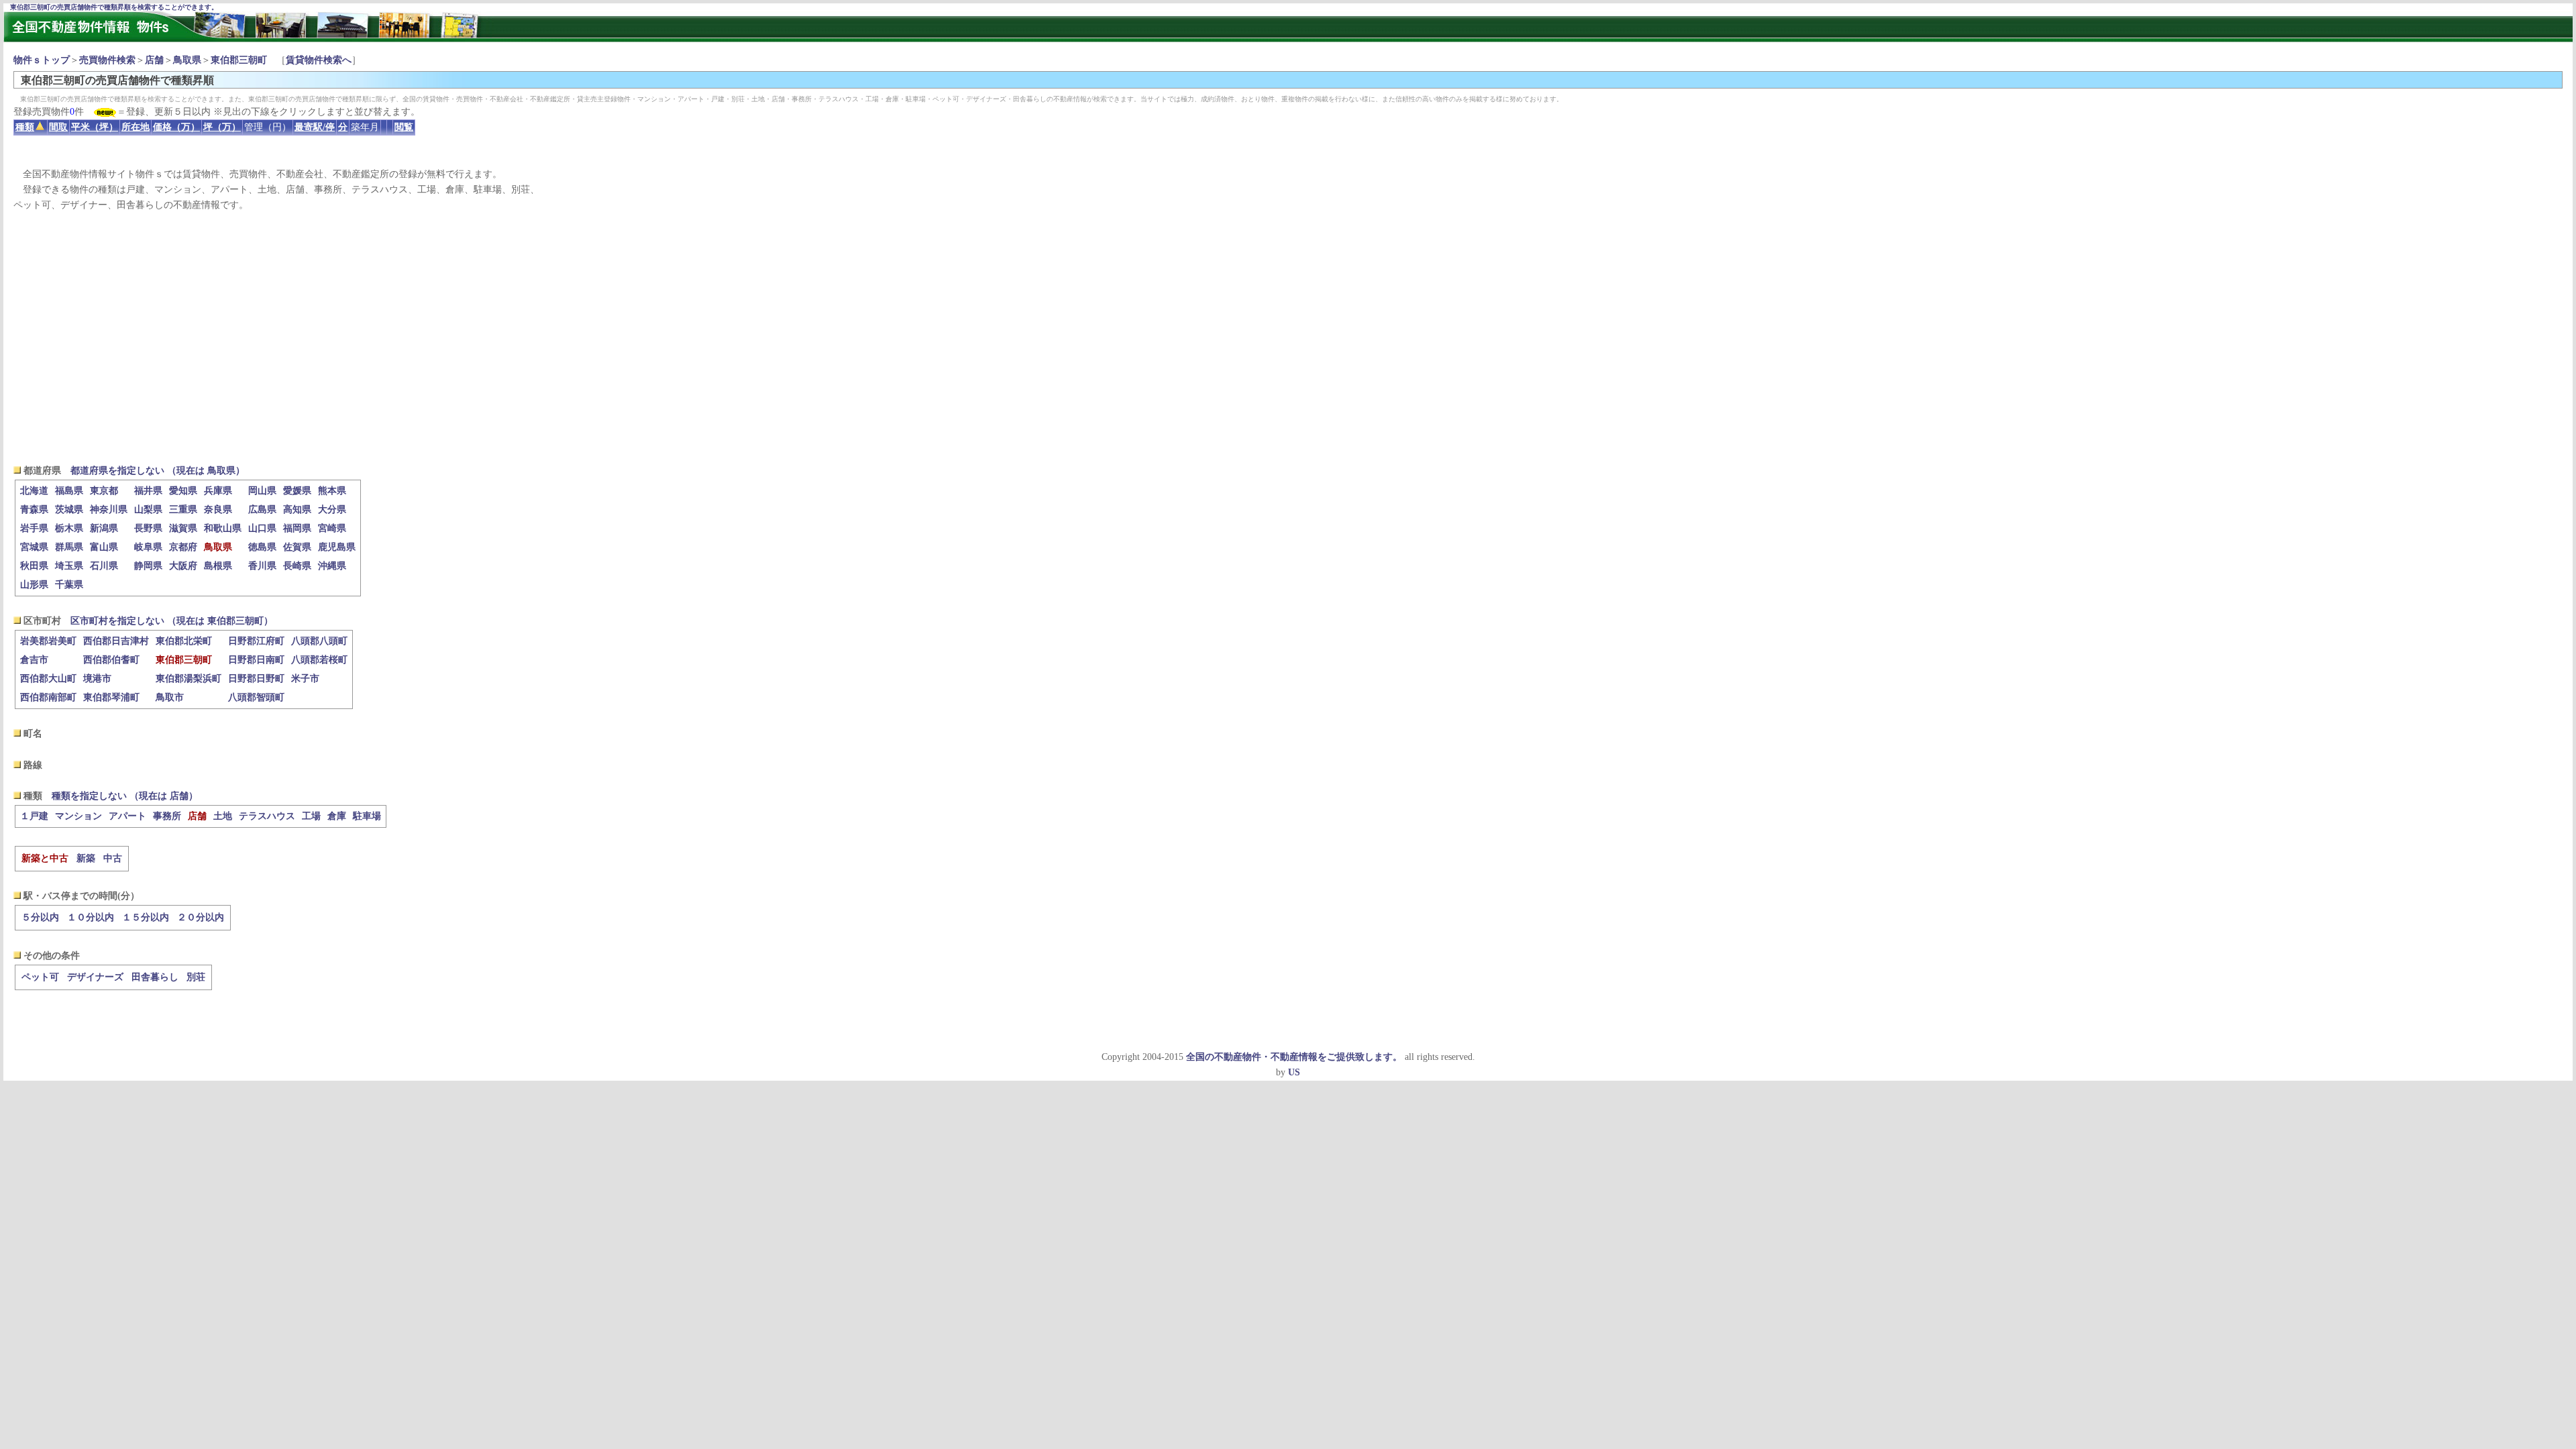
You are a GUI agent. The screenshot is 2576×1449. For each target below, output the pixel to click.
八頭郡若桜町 (319, 660)
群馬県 (69, 547)
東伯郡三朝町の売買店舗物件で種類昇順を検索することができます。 (114, 7)
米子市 (305, 679)
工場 (311, 816)
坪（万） (222, 127)
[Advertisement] (1288, 338)
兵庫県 (218, 491)
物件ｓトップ (42, 60)
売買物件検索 (107, 60)
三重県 (183, 509)
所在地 (136, 127)
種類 (25, 127)
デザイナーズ (95, 977)
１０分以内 (91, 917)
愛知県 (183, 491)
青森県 (34, 509)
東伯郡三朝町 (239, 60)
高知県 (297, 509)
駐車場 (367, 816)
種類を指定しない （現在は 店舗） (125, 796)
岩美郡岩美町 (48, 641)
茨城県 (69, 509)
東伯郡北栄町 (184, 641)
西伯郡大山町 (48, 679)
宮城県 (34, 547)
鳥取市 (170, 697)
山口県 (262, 528)
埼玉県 (69, 566)
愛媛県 (297, 491)
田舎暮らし (155, 977)
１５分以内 (146, 917)
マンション (78, 816)
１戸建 (34, 816)
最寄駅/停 (315, 127)
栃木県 (69, 528)
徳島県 (262, 547)
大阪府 (183, 566)
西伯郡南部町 (48, 697)
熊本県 (332, 491)
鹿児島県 (337, 547)
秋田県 (34, 566)
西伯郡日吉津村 (116, 641)
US (1294, 1072)
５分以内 (40, 917)
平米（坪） (95, 127)
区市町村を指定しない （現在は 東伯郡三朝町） (172, 621)
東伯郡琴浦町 (111, 697)
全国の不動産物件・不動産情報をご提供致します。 (1294, 1057)
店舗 (154, 60)
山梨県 (148, 509)
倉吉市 (34, 660)
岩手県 (34, 528)
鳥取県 (187, 60)
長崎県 (297, 566)
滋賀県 (183, 528)
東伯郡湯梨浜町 (189, 679)
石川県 (104, 566)
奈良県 (218, 509)
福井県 (148, 491)
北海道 (34, 491)
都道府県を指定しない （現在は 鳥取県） (158, 471)
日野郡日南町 (256, 660)
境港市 (97, 679)
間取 (58, 127)
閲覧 (404, 127)
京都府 (183, 547)
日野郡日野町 (256, 679)
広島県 (262, 509)
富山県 (104, 547)
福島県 (69, 491)
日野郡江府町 (256, 641)
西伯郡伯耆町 (111, 660)
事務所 (167, 816)
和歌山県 (223, 528)
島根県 (218, 566)
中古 (113, 858)
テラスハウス (267, 816)
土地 (223, 816)
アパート (127, 816)
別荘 (196, 977)
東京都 (104, 491)
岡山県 (262, 491)
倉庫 (337, 816)
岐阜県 (148, 547)
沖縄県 (332, 566)
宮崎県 (332, 528)
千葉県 (69, 585)
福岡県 (297, 528)
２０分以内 (201, 917)
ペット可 (40, 977)
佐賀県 (297, 547)
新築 (86, 858)
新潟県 (104, 528)
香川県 (262, 566)
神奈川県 (109, 509)
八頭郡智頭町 (256, 697)
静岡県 (148, 566)
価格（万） (176, 127)
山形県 (34, 585)
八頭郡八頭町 (319, 641)
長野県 (148, 528)
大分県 (332, 509)
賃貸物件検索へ (319, 60)
